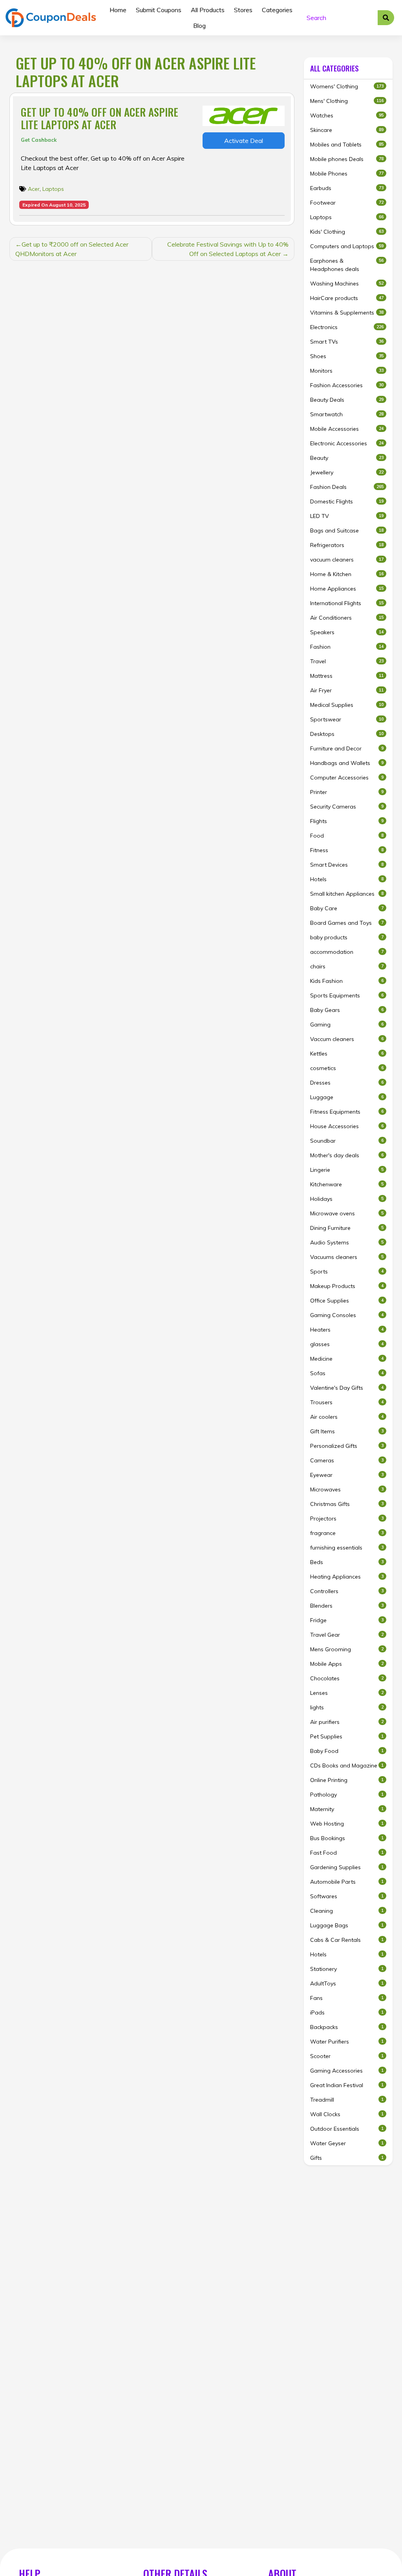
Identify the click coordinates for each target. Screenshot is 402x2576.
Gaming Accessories (347, 2071)
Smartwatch (347, 414)
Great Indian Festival (347, 2085)
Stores (243, 10)
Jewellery (347, 472)
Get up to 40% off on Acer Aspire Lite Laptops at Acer (100, 118)
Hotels (347, 879)
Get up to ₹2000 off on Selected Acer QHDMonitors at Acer (72, 249)
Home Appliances (347, 589)
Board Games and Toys (347, 923)
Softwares (347, 1896)
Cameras (347, 1460)
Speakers (347, 632)
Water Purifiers (347, 2042)
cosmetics (347, 1068)
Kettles (347, 1054)
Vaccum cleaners (347, 1039)
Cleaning (347, 1911)
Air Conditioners (347, 618)
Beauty (347, 458)
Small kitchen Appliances (347, 894)
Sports (347, 1272)
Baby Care (347, 908)
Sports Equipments (347, 995)
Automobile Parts (347, 1882)
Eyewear (347, 1475)
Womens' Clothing (347, 86)
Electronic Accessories (347, 443)
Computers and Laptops (347, 246)
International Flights (347, 603)
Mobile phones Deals (347, 159)
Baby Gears (347, 1010)
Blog (199, 26)
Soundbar (347, 1141)
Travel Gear (347, 1635)
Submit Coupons (159, 10)
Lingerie (347, 1170)
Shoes (347, 356)
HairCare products (347, 298)
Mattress (347, 676)
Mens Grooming (347, 1649)
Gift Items (347, 1431)
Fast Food (347, 1853)
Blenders (347, 1606)
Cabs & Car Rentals (347, 1940)
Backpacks (347, 2027)
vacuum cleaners (347, 560)
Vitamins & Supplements (347, 313)
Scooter (347, 2056)
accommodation (347, 952)
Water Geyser (347, 2143)
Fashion (347, 647)
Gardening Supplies (347, 1867)
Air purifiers (347, 1722)
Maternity (347, 1809)
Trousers (347, 1402)
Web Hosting (347, 1824)
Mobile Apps (347, 1664)
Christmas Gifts (347, 1504)
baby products (347, 937)
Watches (347, 115)
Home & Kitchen (347, 574)
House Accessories (347, 1126)
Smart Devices (347, 865)
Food (347, 836)
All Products (208, 10)
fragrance (347, 1533)
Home (118, 10)
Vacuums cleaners (347, 1257)
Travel (347, 661)
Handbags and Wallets (347, 763)
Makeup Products (347, 1286)
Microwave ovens (347, 1213)
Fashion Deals (347, 487)
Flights (347, 821)
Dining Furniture (347, 1228)
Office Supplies (347, 1301)
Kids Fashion (347, 981)
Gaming (347, 1025)
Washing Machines (347, 284)
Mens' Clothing (347, 101)
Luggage (347, 1097)
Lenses (347, 1693)
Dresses (347, 1083)
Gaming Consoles (347, 1315)
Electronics (347, 327)
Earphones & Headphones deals (347, 265)
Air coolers (347, 1417)
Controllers (347, 1591)
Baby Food (347, 1751)
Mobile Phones (347, 174)
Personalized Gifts (347, 1446)
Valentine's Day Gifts (347, 1388)
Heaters (347, 1330)
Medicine (347, 1359)
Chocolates (347, 1678)
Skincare (347, 130)
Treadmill (347, 2100)
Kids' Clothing (347, 232)
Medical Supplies (347, 705)
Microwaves (347, 1489)
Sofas (347, 1373)
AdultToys (347, 1983)
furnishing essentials (347, 1548)
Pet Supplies (347, 1736)
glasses (347, 1344)
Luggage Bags (347, 1925)
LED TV (347, 516)
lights (347, 1707)
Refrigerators (347, 545)
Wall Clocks (347, 2114)
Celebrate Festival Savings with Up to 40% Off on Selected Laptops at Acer (228, 249)
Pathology (347, 1795)
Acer (34, 189)
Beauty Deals (347, 400)
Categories (277, 10)
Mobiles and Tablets (347, 145)
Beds (347, 1562)
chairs (347, 966)
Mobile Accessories (347, 429)
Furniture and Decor (347, 748)
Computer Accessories (347, 778)
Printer (347, 792)
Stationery (347, 1969)
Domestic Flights (347, 501)
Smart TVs (347, 342)
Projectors (347, 1519)
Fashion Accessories (347, 385)
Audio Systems (347, 1242)
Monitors (347, 371)
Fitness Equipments (347, 1112)
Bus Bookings (347, 1838)
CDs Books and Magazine (347, 1766)
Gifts (347, 2158)
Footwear (347, 203)
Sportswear (347, 719)
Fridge (347, 1620)
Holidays (347, 1199)
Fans (347, 1998)
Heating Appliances (347, 1577)
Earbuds (347, 188)
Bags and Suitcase (347, 531)
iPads (347, 2012)
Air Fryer (347, 690)
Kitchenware (347, 1184)
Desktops (347, 734)
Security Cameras (347, 807)
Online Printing (347, 1780)
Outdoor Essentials (347, 2129)
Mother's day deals (347, 1155)
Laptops (53, 189)
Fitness (347, 850)
